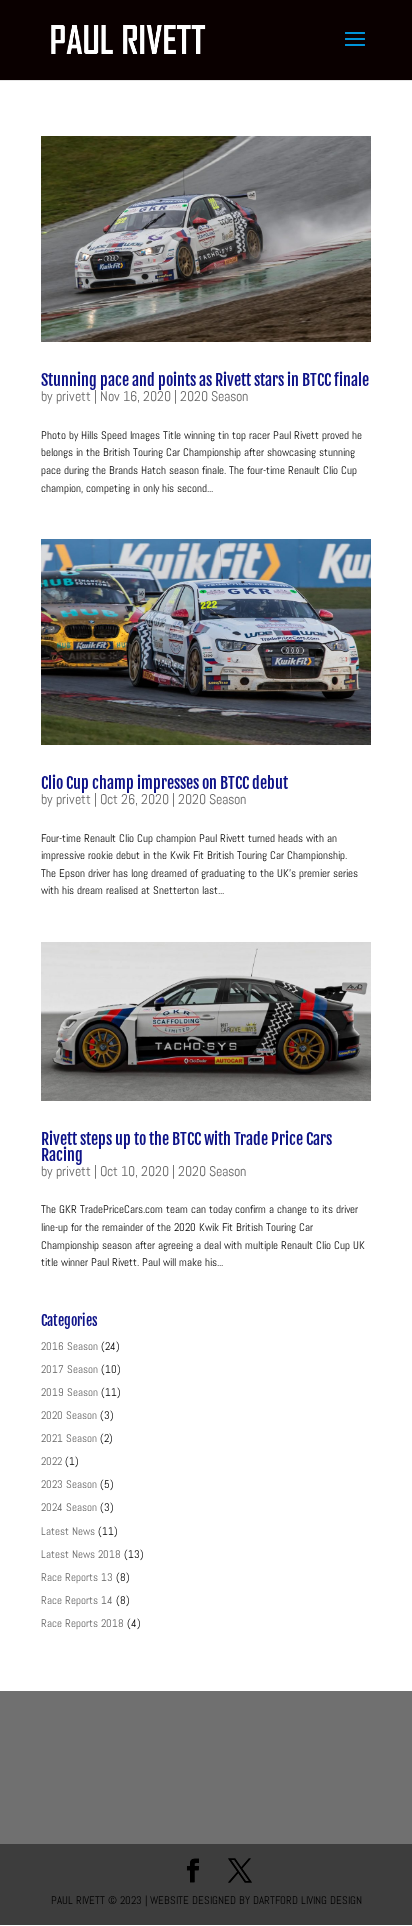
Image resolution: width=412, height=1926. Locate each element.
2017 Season (69, 1369)
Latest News (68, 1531)
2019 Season (69, 1392)
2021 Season (69, 1438)
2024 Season (69, 1507)
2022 (51, 1461)
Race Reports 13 (77, 1577)
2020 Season (214, 396)
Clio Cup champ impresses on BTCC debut (164, 783)
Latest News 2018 (81, 1554)
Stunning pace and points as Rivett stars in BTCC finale (205, 380)
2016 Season (69, 1346)
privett (73, 396)
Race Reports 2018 (82, 1623)
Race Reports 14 (77, 1600)
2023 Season (69, 1484)
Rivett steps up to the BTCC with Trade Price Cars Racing (186, 1147)
